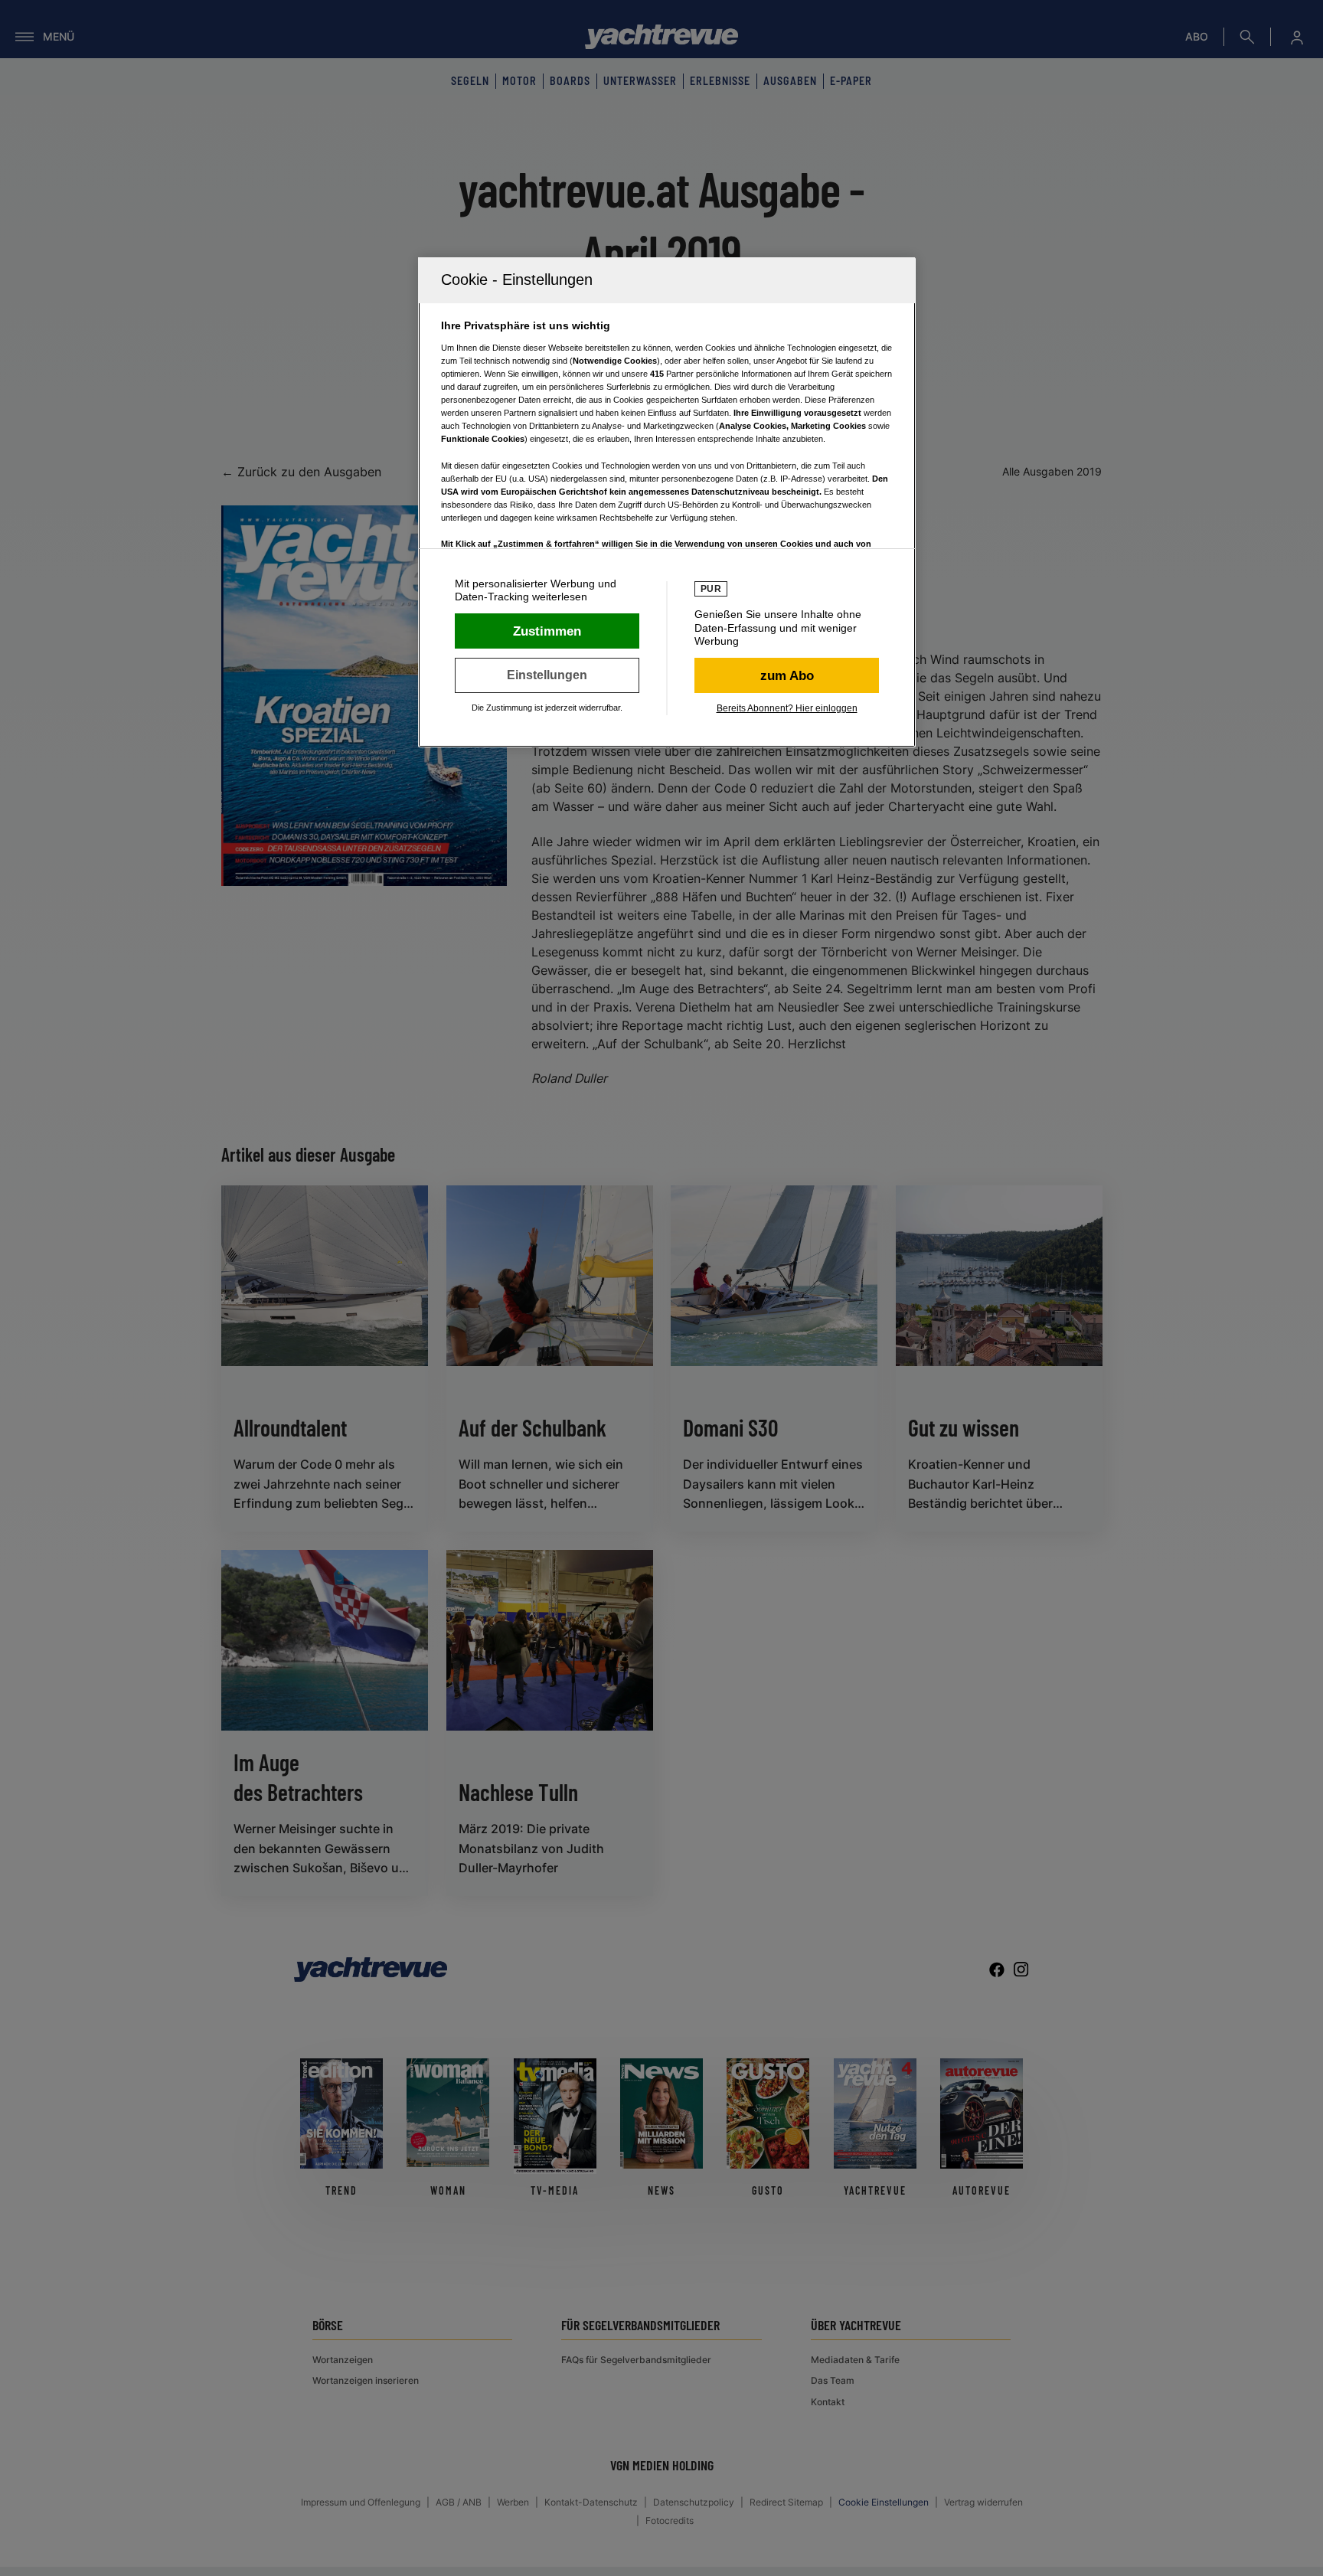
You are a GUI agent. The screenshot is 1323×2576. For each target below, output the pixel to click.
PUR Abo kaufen (787, 675)
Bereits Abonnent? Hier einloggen (787, 708)
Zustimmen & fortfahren (547, 631)
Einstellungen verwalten (547, 675)
